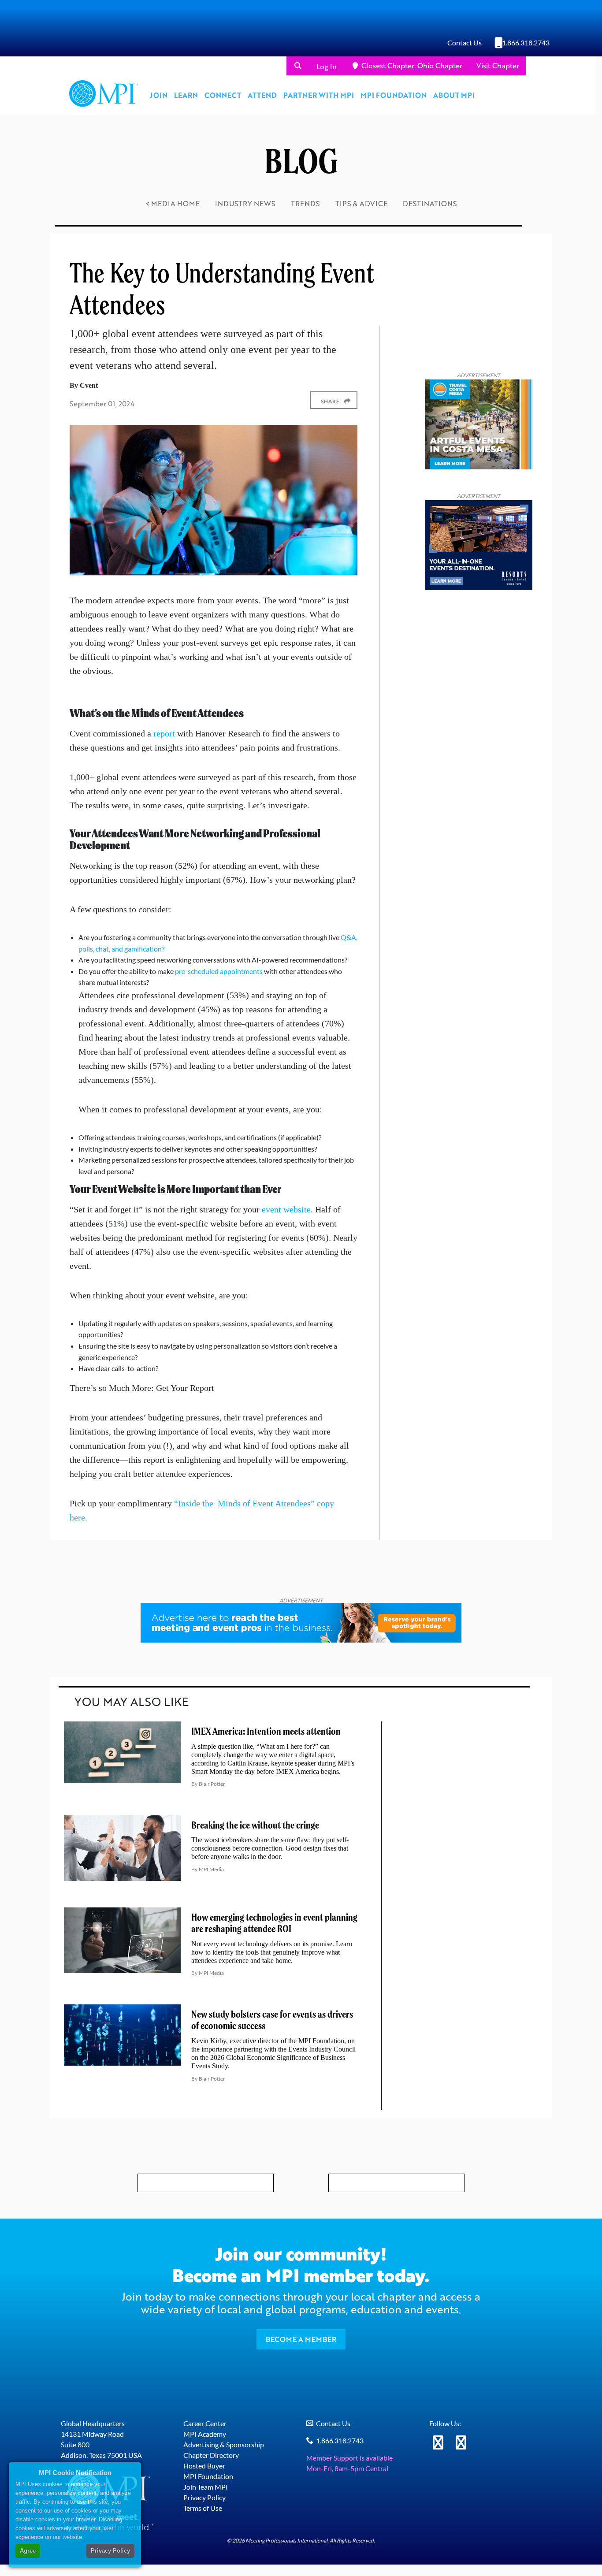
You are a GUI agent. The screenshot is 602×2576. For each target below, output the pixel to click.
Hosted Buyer (204, 2466)
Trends (305, 203)
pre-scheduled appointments (219, 971)
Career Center (205, 2423)
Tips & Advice (361, 203)
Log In (327, 66)
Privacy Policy (204, 2497)
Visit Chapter (498, 65)
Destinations (430, 203)
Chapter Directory (211, 2455)
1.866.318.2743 (526, 43)
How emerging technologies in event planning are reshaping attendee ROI (274, 1923)
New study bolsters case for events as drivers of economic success (272, 2020)
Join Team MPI (206, 2487)
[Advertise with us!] (301, 1623)
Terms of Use (203, 2508)
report (164, 733)
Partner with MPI (319, 95)
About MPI (454, 95)
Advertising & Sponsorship (224, 2444)
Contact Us (465, 43)
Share (330, 401)
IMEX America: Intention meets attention (266, 1731)
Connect (223, 95)
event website (286, 1209)
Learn (186, 95)
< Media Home (173, 203)
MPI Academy (205, 2434)
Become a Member (301, 2339)
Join (159, 95)
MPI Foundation (394, 95)
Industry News (245, 203)
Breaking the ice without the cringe (255, 1825)
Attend (262, 95)
